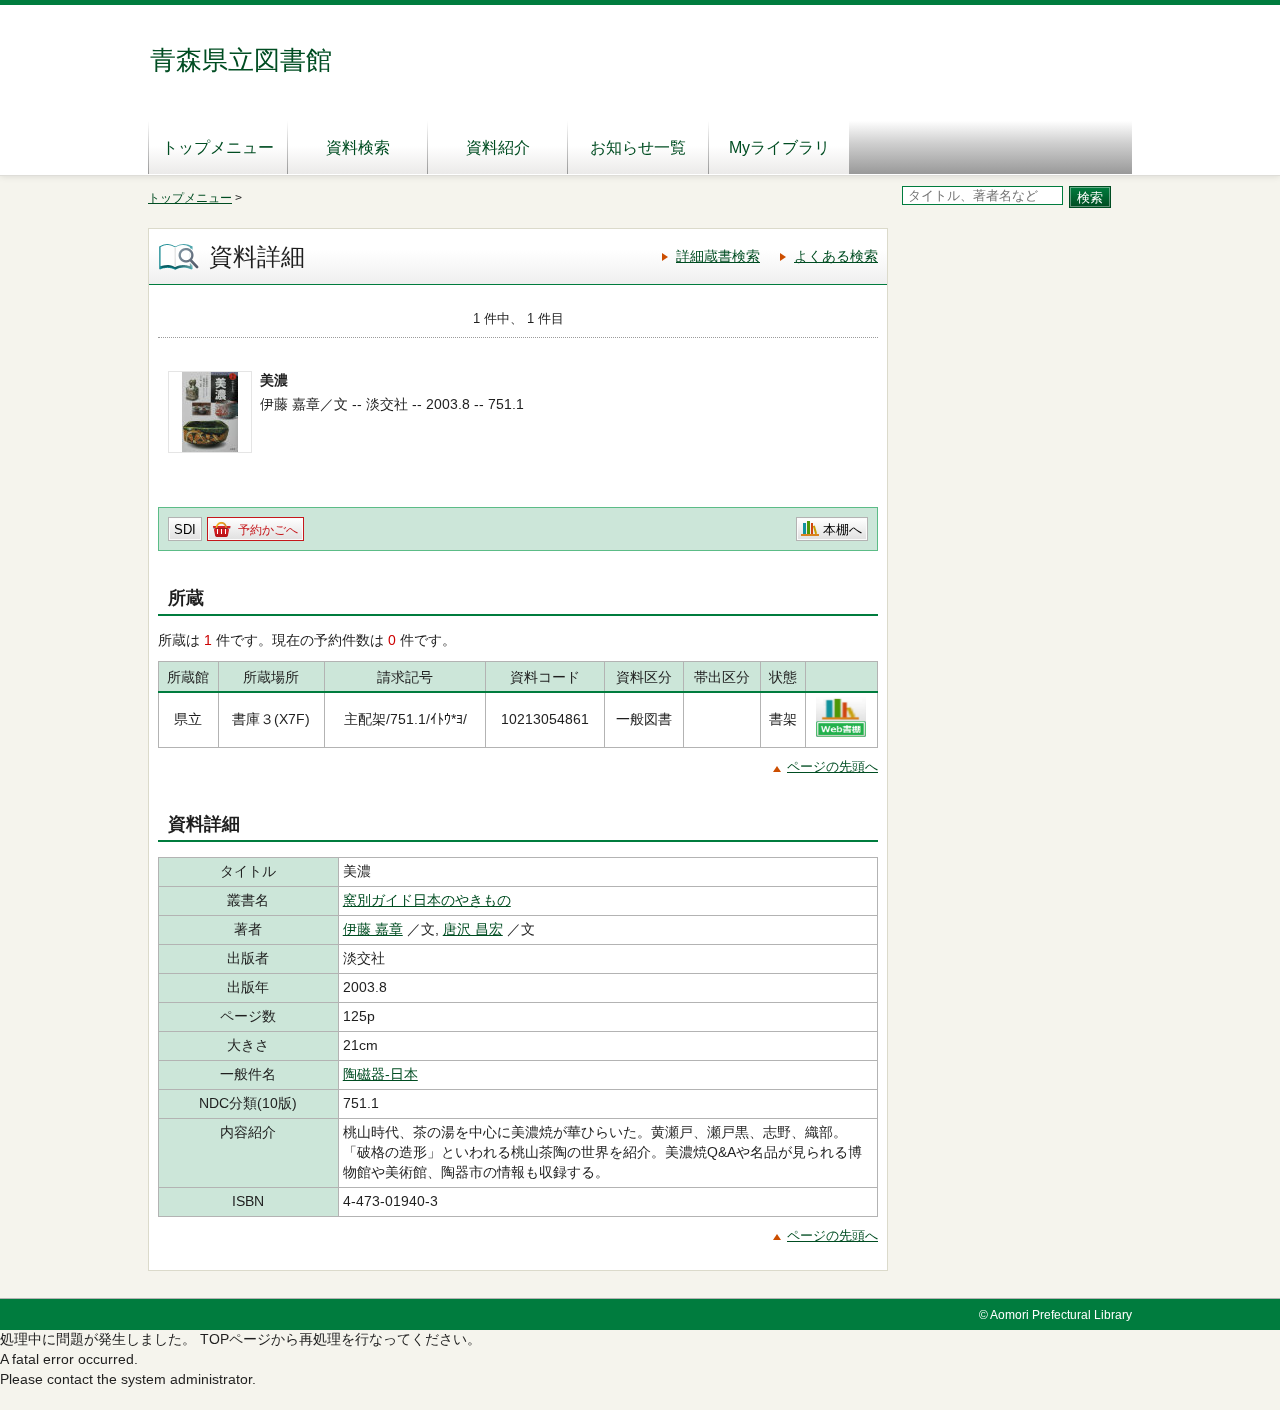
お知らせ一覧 (638, 147)
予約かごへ (268, 530)
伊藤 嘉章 (373, 929)
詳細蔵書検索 (718, 256)
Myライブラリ (779, 147)
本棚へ (842, 529)
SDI (185, 529)
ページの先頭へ (832, 766)
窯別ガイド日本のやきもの (427, 900)
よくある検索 (836, 256)
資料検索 (358, 147)
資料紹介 (498, 147)
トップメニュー (218, 147)
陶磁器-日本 (380, 1074)
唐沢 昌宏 (473, 929)
